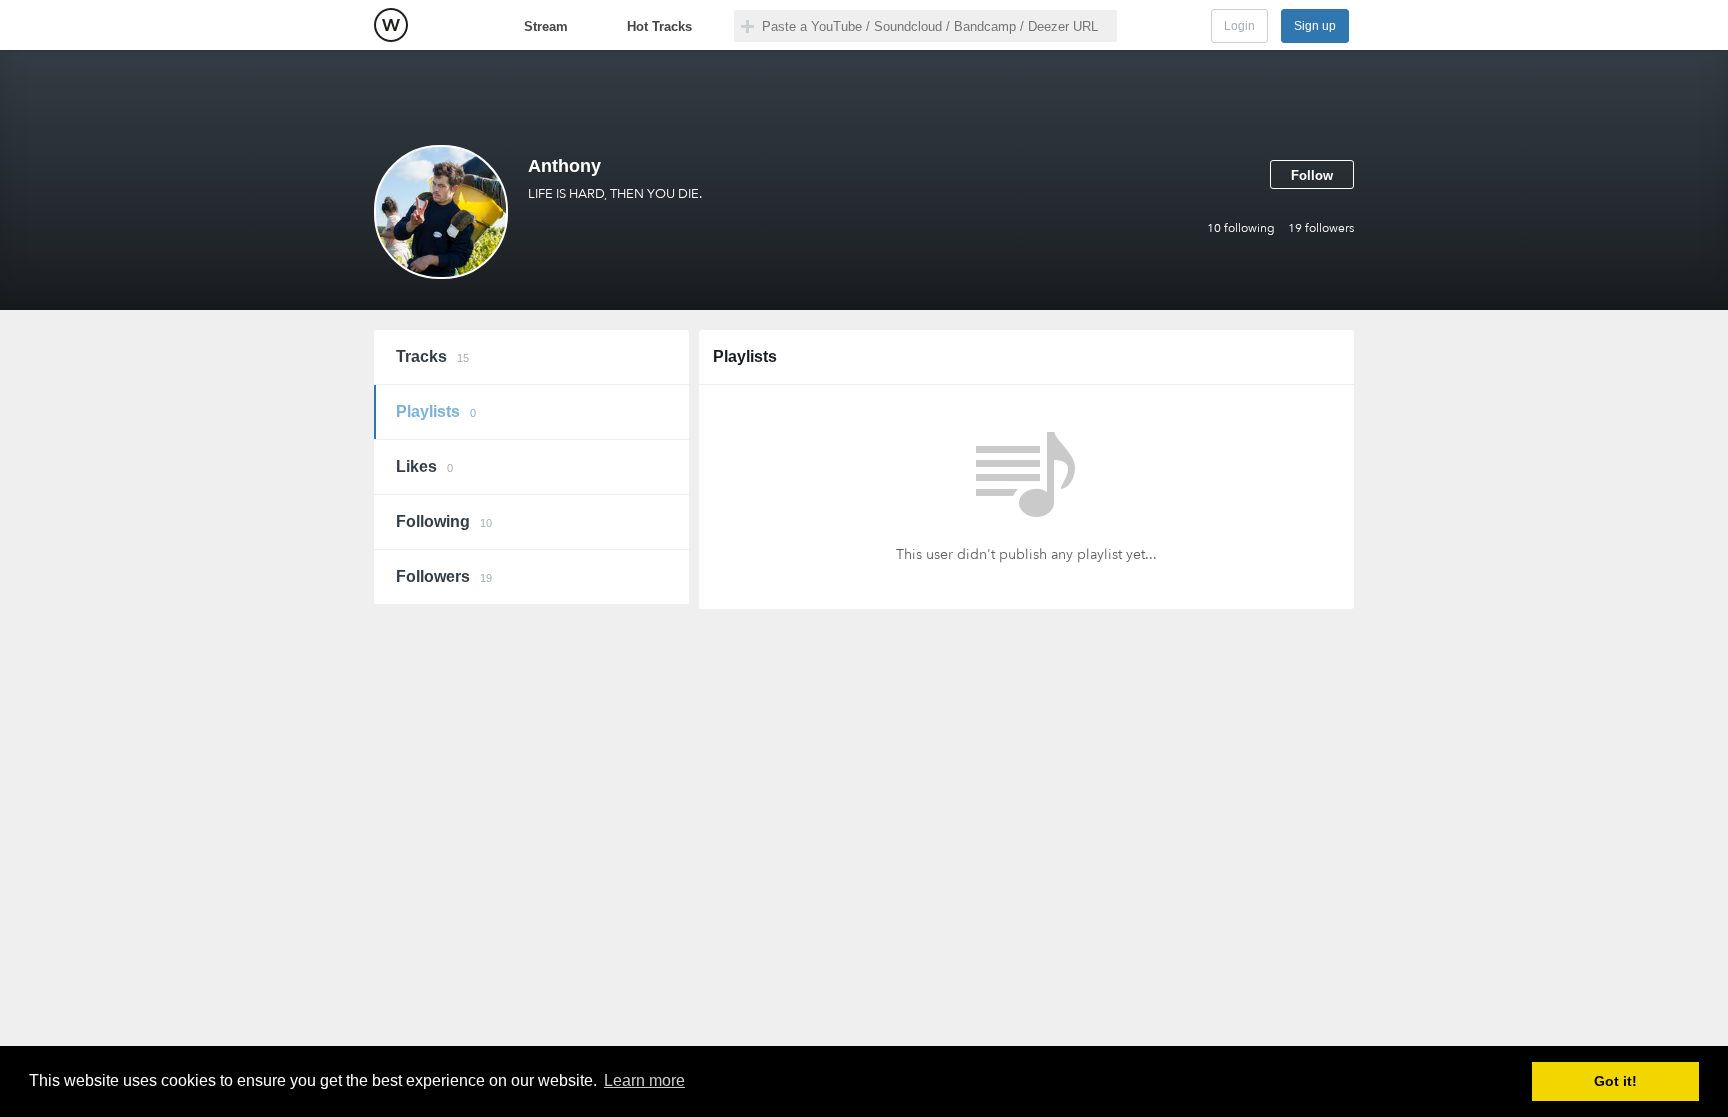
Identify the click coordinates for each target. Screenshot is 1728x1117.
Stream (546, 26)
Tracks (432, 356)
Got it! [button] (1615, 1081)
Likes (424, 466)
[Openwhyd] (391, 25)
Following (444, 521)
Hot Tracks (659, 26)
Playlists (436, 411)
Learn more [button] (644, 1080)
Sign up (1315, 26)
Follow (1312, 175)
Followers (444, 576)
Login (1239, 26)
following (1241, 228)
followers (1321, 228)
